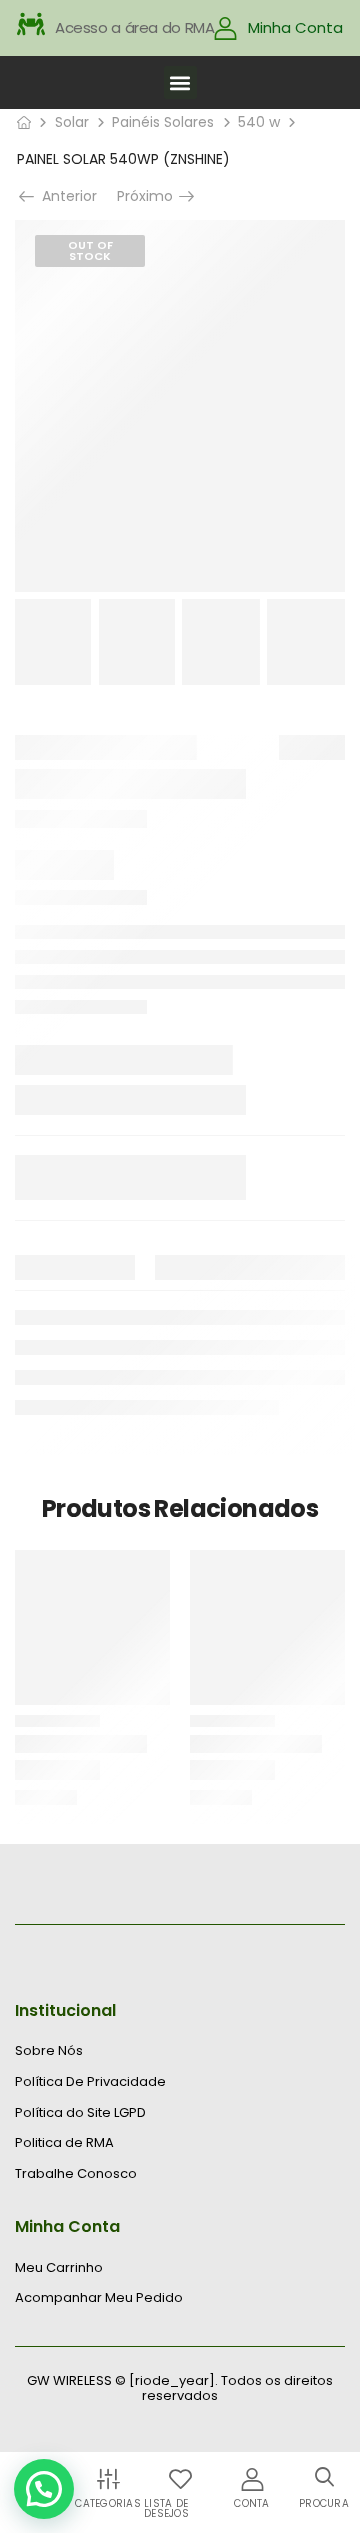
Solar (72, 122)
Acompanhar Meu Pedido (99, 2298)
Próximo (147, 196)
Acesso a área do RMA (135, 27)
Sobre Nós (49, 2051)
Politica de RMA (64, 2143)
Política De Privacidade (90, 2082)
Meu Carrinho (59, 2268)
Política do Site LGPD (80, 2113)
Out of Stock (90, 250)
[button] (180, 82)
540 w (259, 122)
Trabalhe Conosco (76, 2174)
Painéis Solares (163, 122)
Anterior (62, 196)
